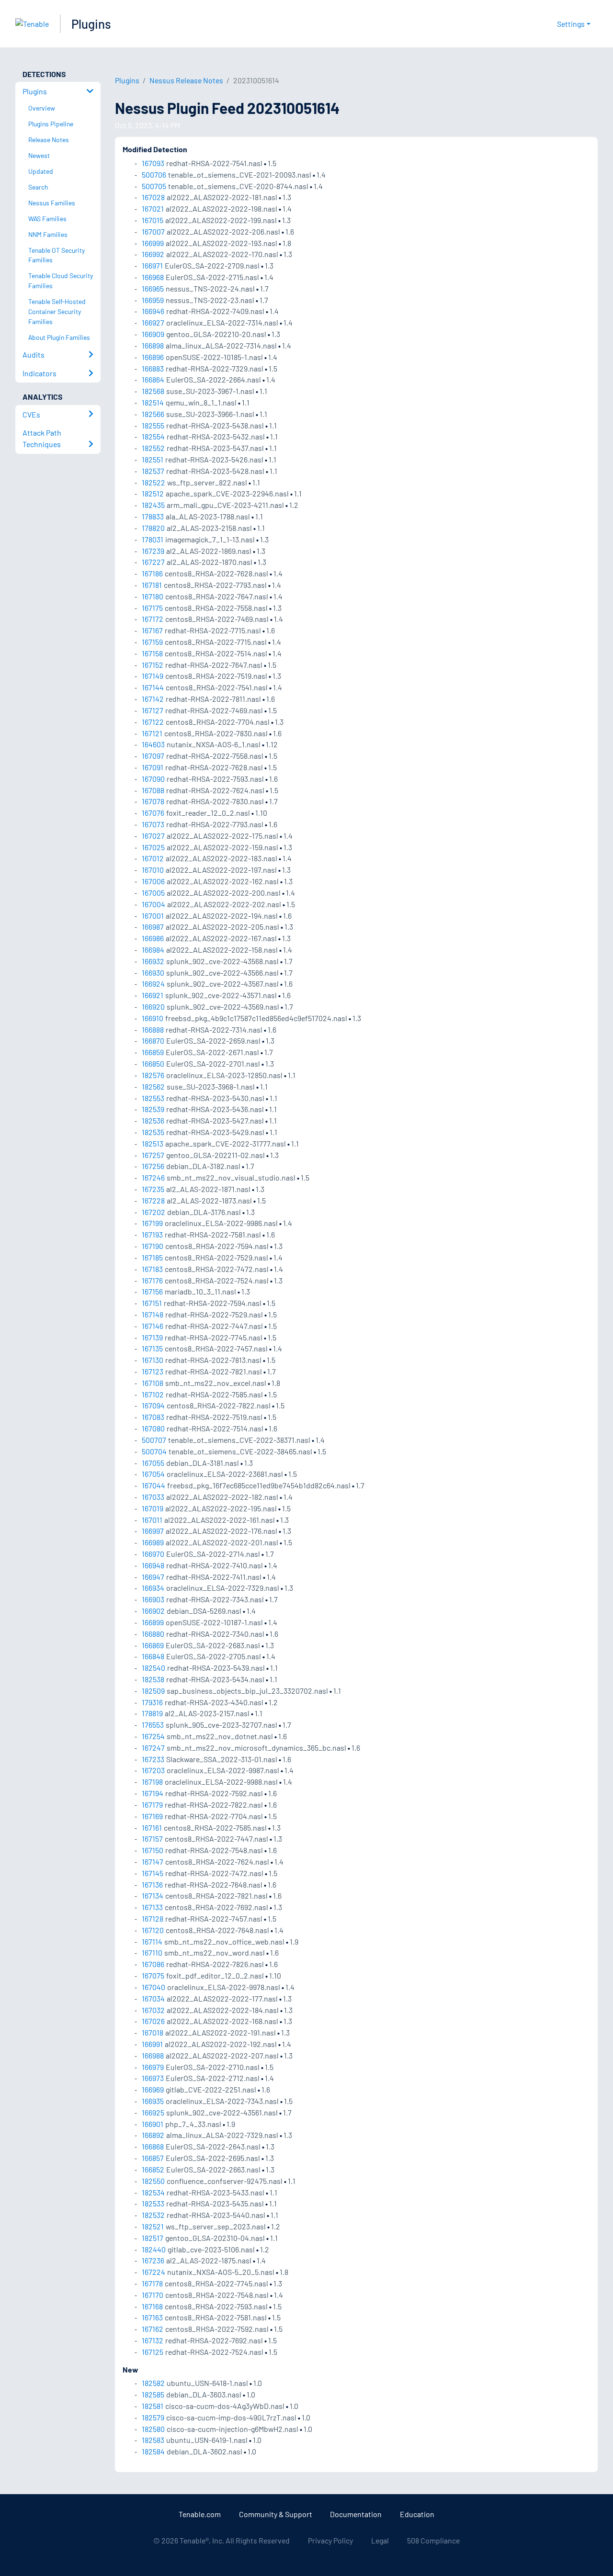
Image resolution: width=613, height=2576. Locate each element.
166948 (153, 1565)
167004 (153, 904)
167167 (152, 630)
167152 (153, 665)
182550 (153, 2181)
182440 (154, 2249)
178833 (153, 516)
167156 (152, 1291)
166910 (153, 1018)
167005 (153, 893)
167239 (153, 551)
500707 (154, 1440)
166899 (153, 1622)
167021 (153, 208)
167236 (153, 2260)
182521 (153, 2226)
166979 (153, 2067)
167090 (153, 779)
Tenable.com (200, 2514)
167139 (152, 1337)
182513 (153, 1143)
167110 (152, 1952)
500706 (154, 174)
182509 (153, 1691)
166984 (153, 950)
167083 (153, 1417)
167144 (153, 687)
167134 (153, 1895)
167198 (152, 1782)
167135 (152, 1348)
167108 (153, 1383)
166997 (153, 1531)
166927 (153, 322)
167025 (153, 847)
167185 (152, 1257)
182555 (153, 425)
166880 (153, 1634)
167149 (153, 676)
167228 (153, 1200)
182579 (153, 2417)
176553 (153, 1725)
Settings (571, 24)
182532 (153, 2215)
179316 (152, 1702)
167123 (153, 1371)
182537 (153, 471)
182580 (153, 2429)
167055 (153, 1463)
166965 (153, 288)
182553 (153, 1098)
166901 (153, 2124)
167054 (153, 1474)
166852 (153, 2169)
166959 (153, 300)
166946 (153, 311)
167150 (153, 1850)
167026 (153, 2021)
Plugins (91, 24)
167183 (152, 1269)
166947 (153, 1577)
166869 (153, 1645)
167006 (153, 881)
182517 (153, 2238)
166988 (153, 2055)
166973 (153, 2078)
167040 (153, 1987)
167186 (152, 573)
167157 (152, 1839)
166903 (153, 1599)
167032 (153, 2010)
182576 (153, 1075)
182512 (153, 493)
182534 (153, 2192)
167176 (152, 1280)
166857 (153, 2158)
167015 (153, 220)
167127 (153, 710)
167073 (153, 824)
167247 (153, 1748)
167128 (153, 1918)
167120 (153, 1930)
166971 (152, 265)
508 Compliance (433, 2540)
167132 (153, 2340)
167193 (152, 1234)
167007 (153, 231)
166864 (153, 379)
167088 (153, 790)
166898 (153, 345)
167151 (152, 1303)
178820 (153, 528)
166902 (153, 1611)
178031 (153, 539)
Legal (380, 2540)
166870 (153, 1041)
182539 (153, 1109)
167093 (153, 163)
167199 (152, 1223)
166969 (153, 2089)
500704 (154, 1451)
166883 (153, 368)
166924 (153, 984)
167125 (153, 2352)
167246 (153, 1177)
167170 (153, 2295)
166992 (153, 254)
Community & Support (276, 2514)
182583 (153, 2440)
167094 (153, 1405)
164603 (153, 744)
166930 (153, 973)
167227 (153, 562)
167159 (152, 642)
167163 (152, 2317)
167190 (153, 1246)
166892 (153, 2135)
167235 (153, 1189)
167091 (153, 767)
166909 (153, 334)
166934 (153, 1588)
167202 (153, 1212)
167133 (152, 1907)
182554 (153, 436)
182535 (153, 1132)
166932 (153, 961)
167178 (152, 2283)
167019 (153, 1508)
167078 (153, 801)
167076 (153, 813)
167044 (153, 1485)
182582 (153, 2383)
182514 (153, 402)
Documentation (356, 2514)
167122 (153, 722)
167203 (153, 1770)
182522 (153, 482)
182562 (153, 1086)
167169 (152, 1816)
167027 (153, 836)
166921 (153, 995)
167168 (152, 2306)
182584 (153, 2451)
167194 (153, 1793)
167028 (153, 197)
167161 (152, 1828)
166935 (153, 2101)
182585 (153, 2394)
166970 (153, 1554)
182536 (153, 1120)
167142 (153, 699)
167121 (152, 733)
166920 (153, 1007)
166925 (153, 2112)
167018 (153, 2032)
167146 (153, 1326)
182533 (153, 2203)
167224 (153, 2272)
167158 (152, 653)
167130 (153, 1360)
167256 (153, 1166)
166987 (153, 927)
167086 (153, 1964)
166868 (153, 2146)
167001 (153, 916)
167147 (153, 1862)
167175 (152, 608)
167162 (153, 2329)
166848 (153, 1656)
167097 (153, 756)
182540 (153, 1668)
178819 (152, 1713)
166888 (153, 1029)
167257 (153, 1155)
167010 (153, 870)
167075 (153, 1975)
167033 (153, 1497)
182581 (153, 2406)
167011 (152, 1520)
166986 (153, 938)
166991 (152, 2044)
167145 (153, 1873)
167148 (153, 1314)
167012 (153, 858)
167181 (152, 585)
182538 (153, 1679)
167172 (153, 619)
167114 (152, 1941)
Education (417, 2514)
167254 (153, 1736)
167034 (153, 1998)
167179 (152, 1805)
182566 (153, 414)
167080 (153, 1428)
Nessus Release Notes (186, 80)
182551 (153, 459)
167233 (153, 1759)
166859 (153, 1052)
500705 (154, 186)
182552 (153, 448)
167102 (153, 1394)
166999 (153, 243)
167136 (152, 1884)
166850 (153, 1063)
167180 (153, 596)
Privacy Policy (330, 2540)
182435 (153, 505)
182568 (153, 391)
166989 (153, 1542)
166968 (153, 277)
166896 (153, 357)
